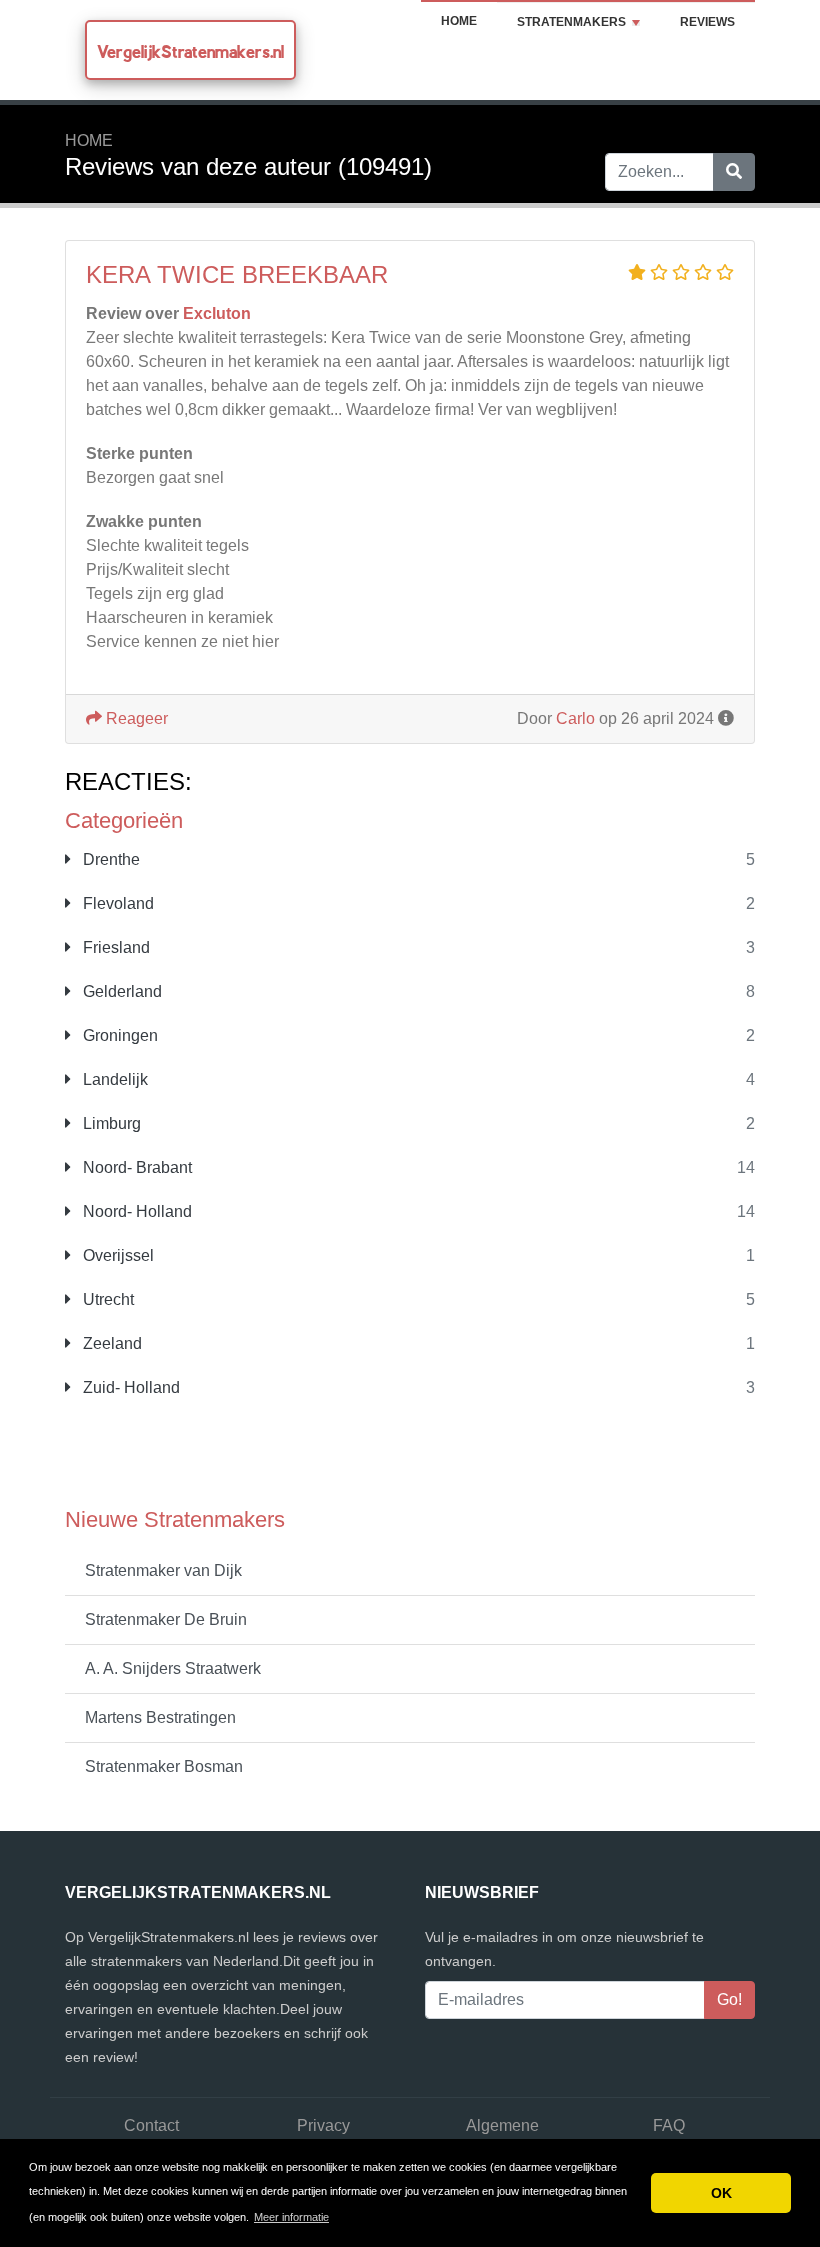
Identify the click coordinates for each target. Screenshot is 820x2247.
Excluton (217, 313)
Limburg (110, 1123)
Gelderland (120, 991)
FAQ (669, 2125)
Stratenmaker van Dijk (163, 1570)
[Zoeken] (734, 172)
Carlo (575, 718)
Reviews (707, 22)
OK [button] (721, 2193)
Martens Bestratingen (160, 1717)
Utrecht (106, 1299)
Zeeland (110, 1343)
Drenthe (109, 859)
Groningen (118, 1035)
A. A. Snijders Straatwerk (173, 1668)
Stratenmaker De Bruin (166, 1619)
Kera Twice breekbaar (237, 274)
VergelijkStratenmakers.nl (190, 51)
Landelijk (113, 1079)
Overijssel (116, 1255)
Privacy (323, 2125)
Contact (151, 2125)
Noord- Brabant (135, 1167)
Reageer (135, 718)
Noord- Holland (135, 1211)
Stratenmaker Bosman (164, 1766)
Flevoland (116, 903)
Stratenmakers (571, 22)
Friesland (114, 947)
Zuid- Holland (129, 1387)
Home (459, 21)
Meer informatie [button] (291, 2217)
